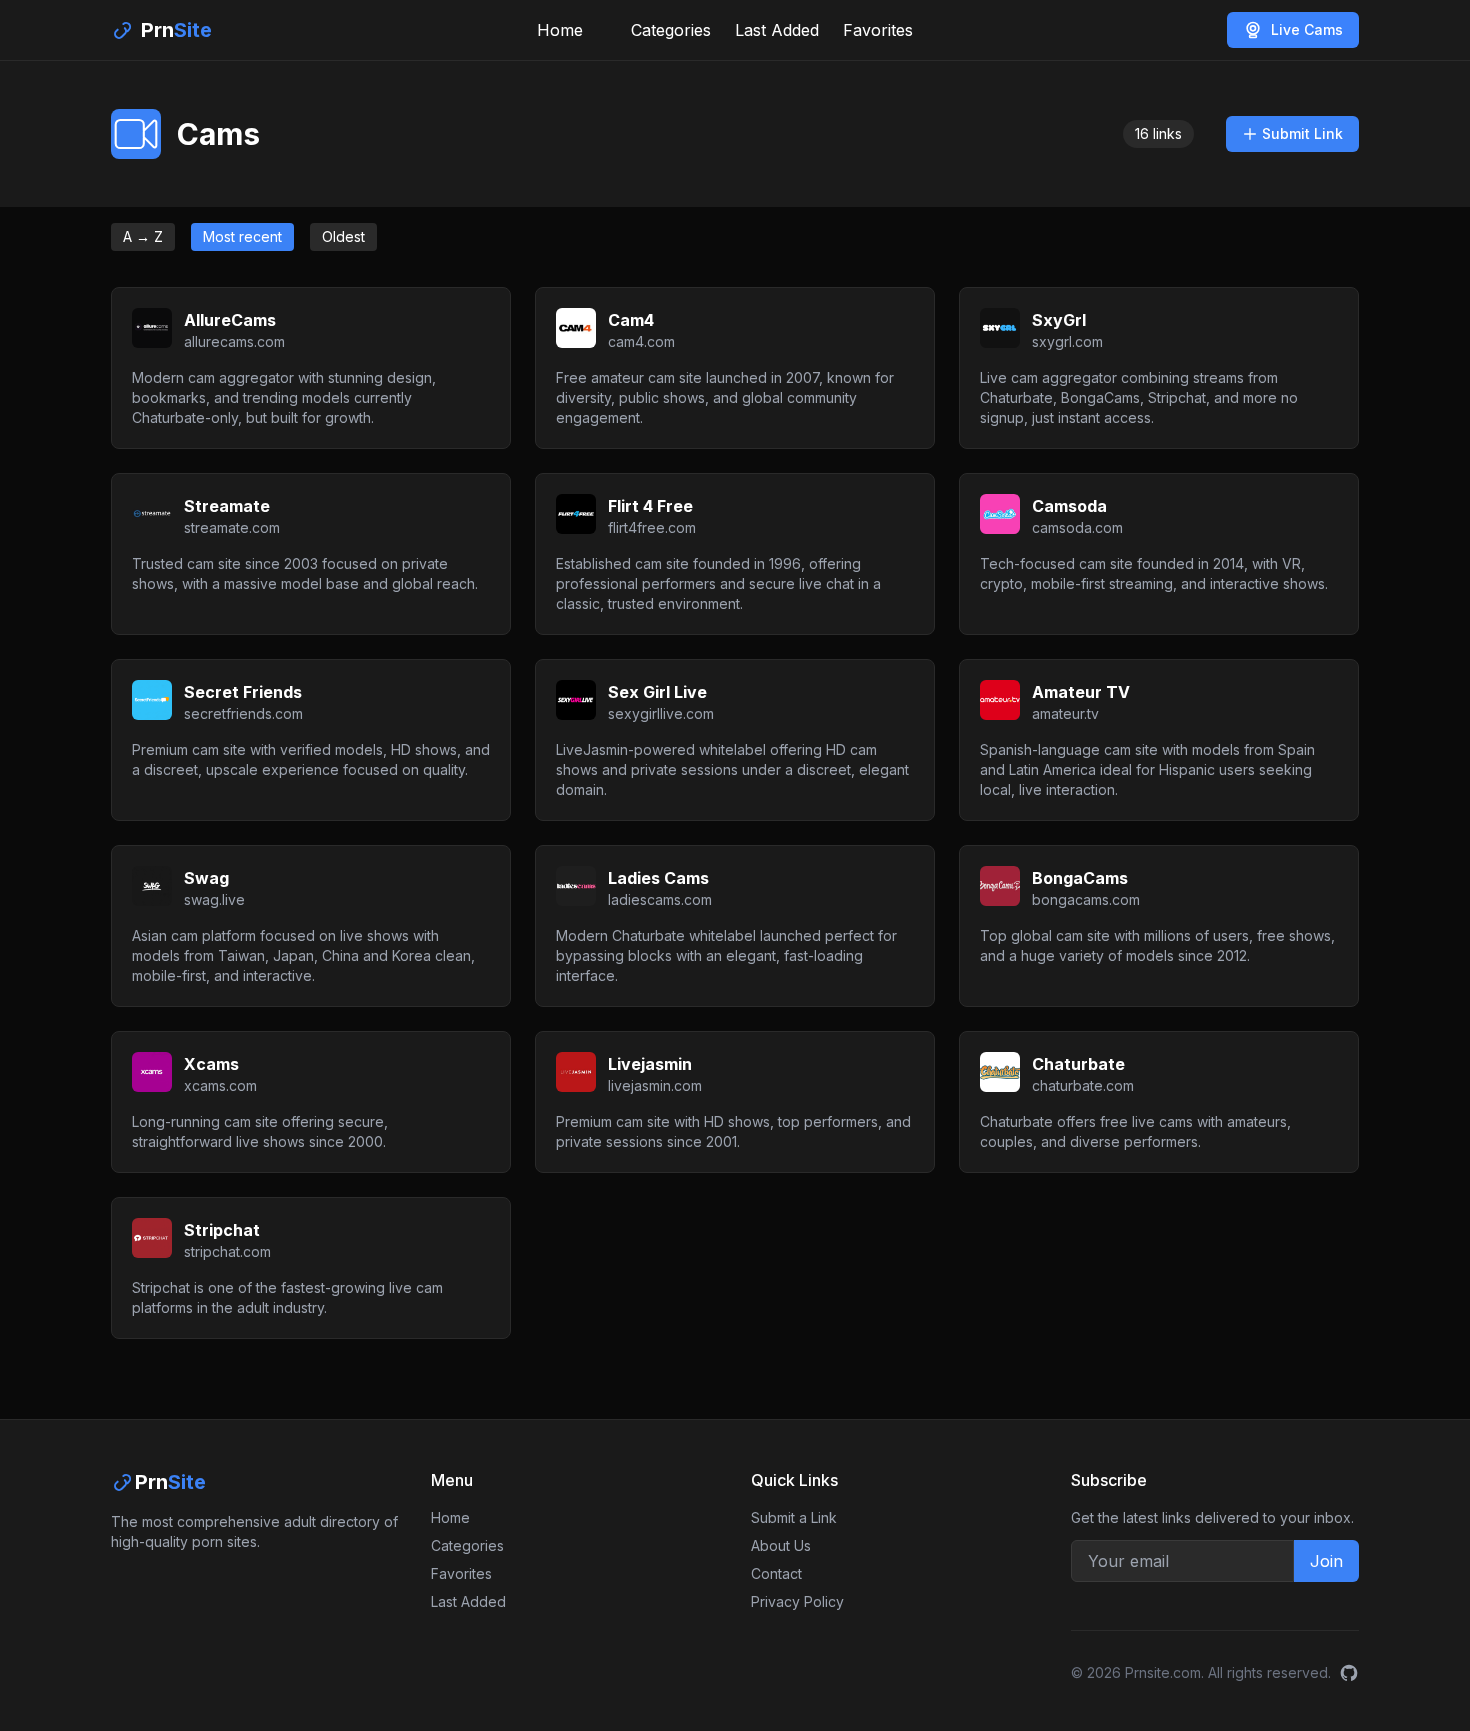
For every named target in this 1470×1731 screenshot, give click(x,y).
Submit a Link (794, 1517)
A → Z (143, 236)
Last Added (777, 30)
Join (1326, 1561)
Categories (671, 30)
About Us (781, 1545)
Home (560, 30)
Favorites (878, 30)
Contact (776, 1573)
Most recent (242, 236)
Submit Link (1302, 133)
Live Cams (1307, 29)
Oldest (343, 236)
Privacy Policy (797, 1601)
